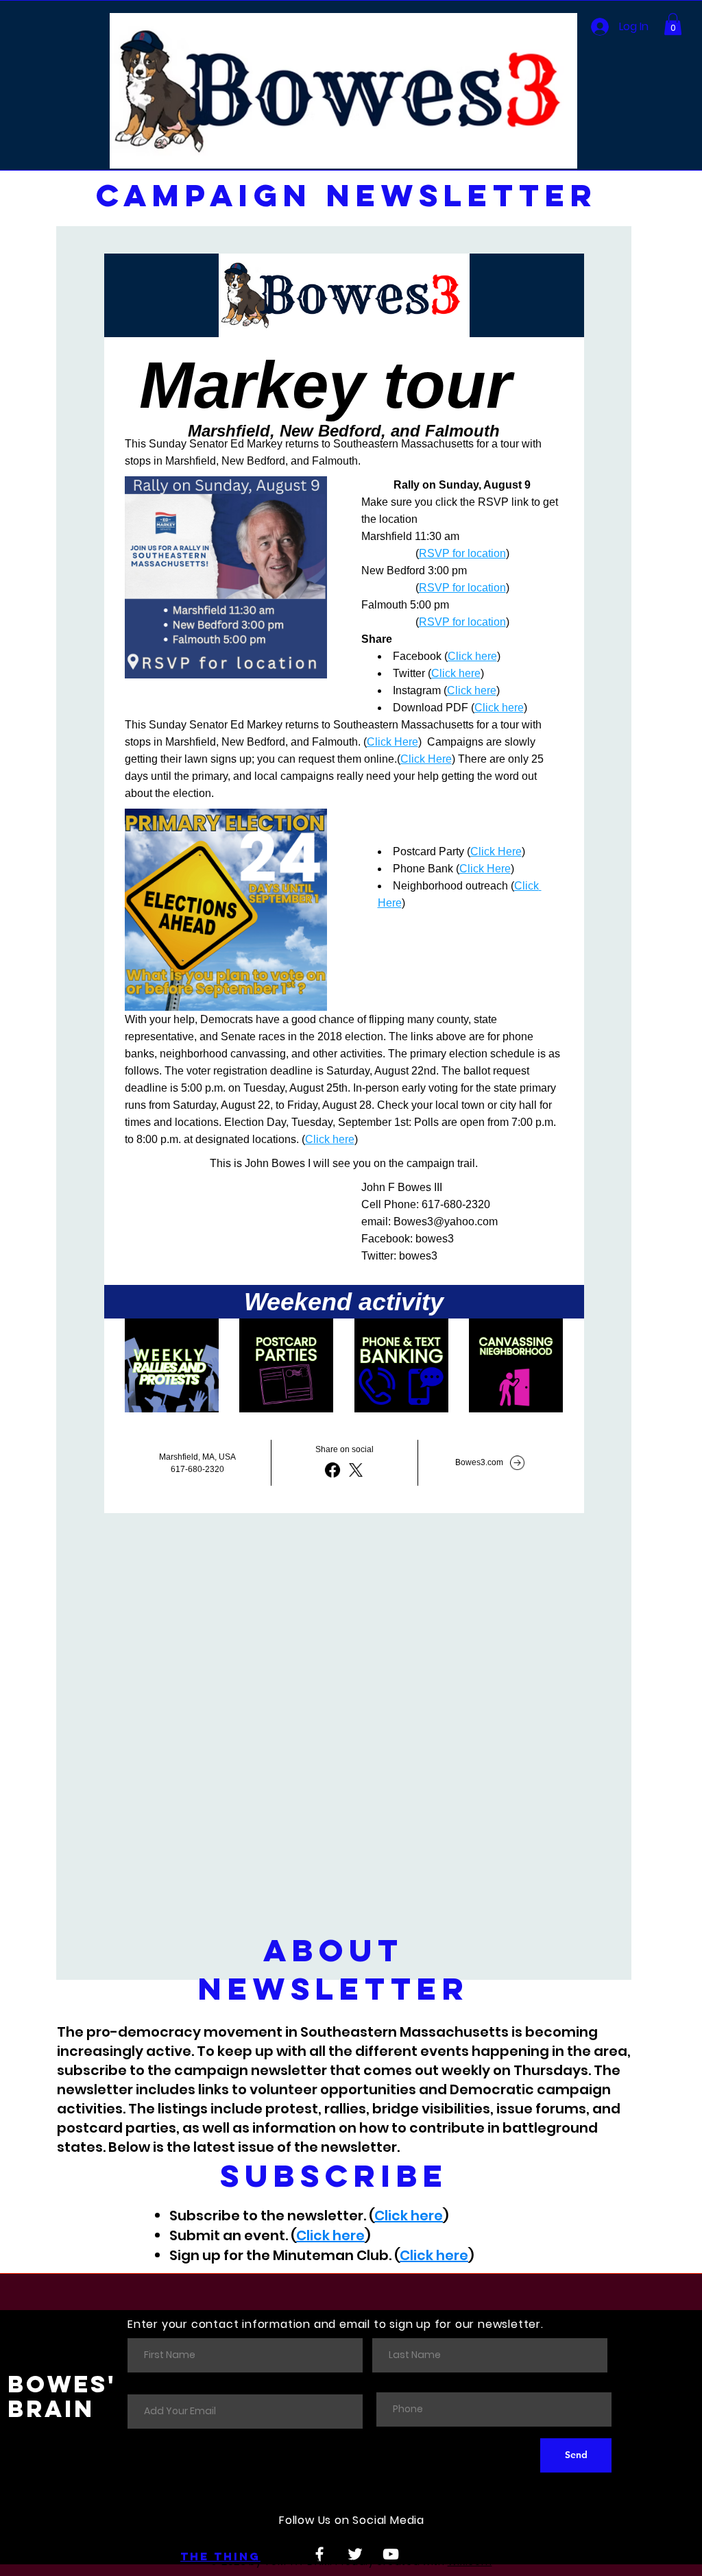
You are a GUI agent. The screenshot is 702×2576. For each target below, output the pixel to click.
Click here (409, 2216)
